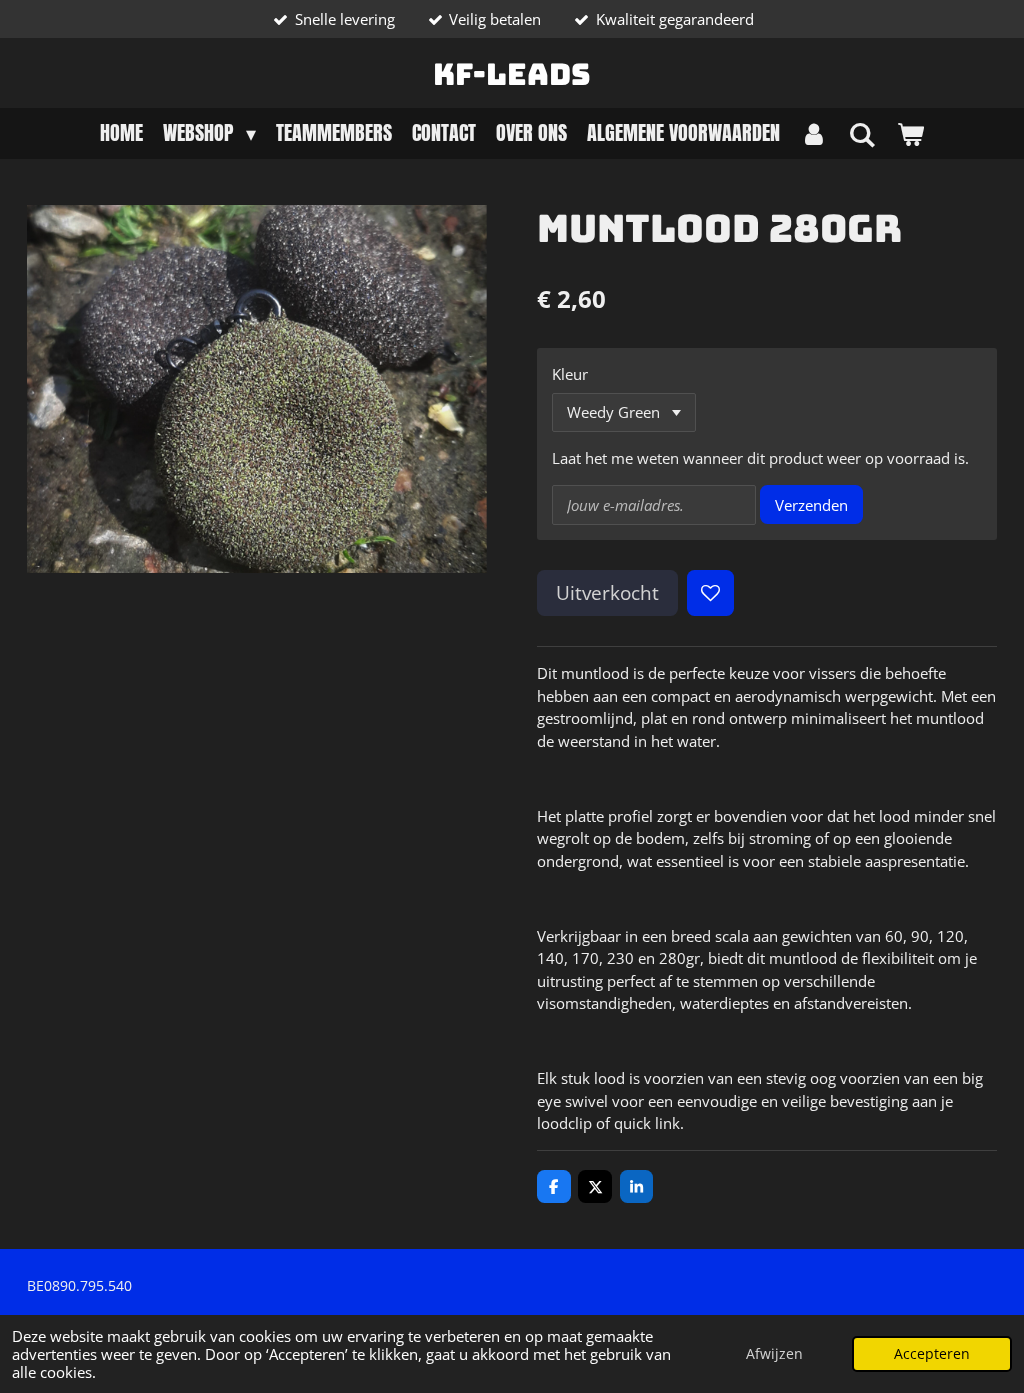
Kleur (570, 374)
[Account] (814, 133)
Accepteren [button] (932, 1354)
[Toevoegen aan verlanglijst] (710, 593)
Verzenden (811, 505)
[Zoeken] (862, 133)
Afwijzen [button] (774, 1354)
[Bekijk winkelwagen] (910, 133)
